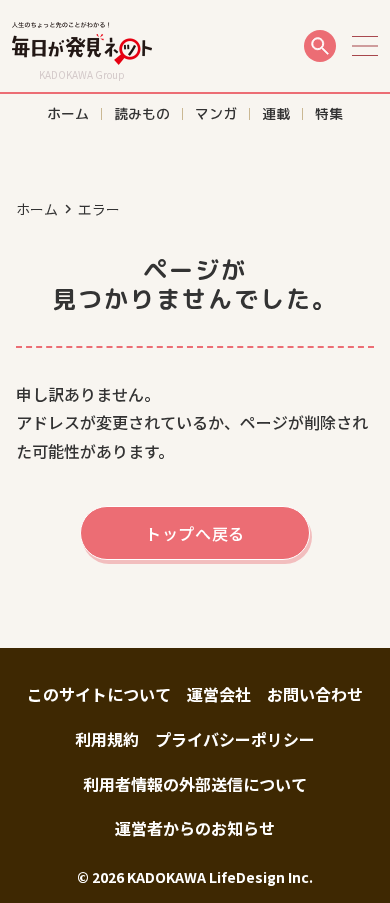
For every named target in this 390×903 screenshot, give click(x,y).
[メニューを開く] (365, 46)
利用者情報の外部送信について (195, 784)
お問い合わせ (315, 694)
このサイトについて (99, 694)
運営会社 (219, 694)
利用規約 (107, 739)
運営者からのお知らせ (195, 828)
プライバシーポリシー (235, 739)
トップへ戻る (195, 533)
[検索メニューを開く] (320, 46)
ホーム (37, 209)
